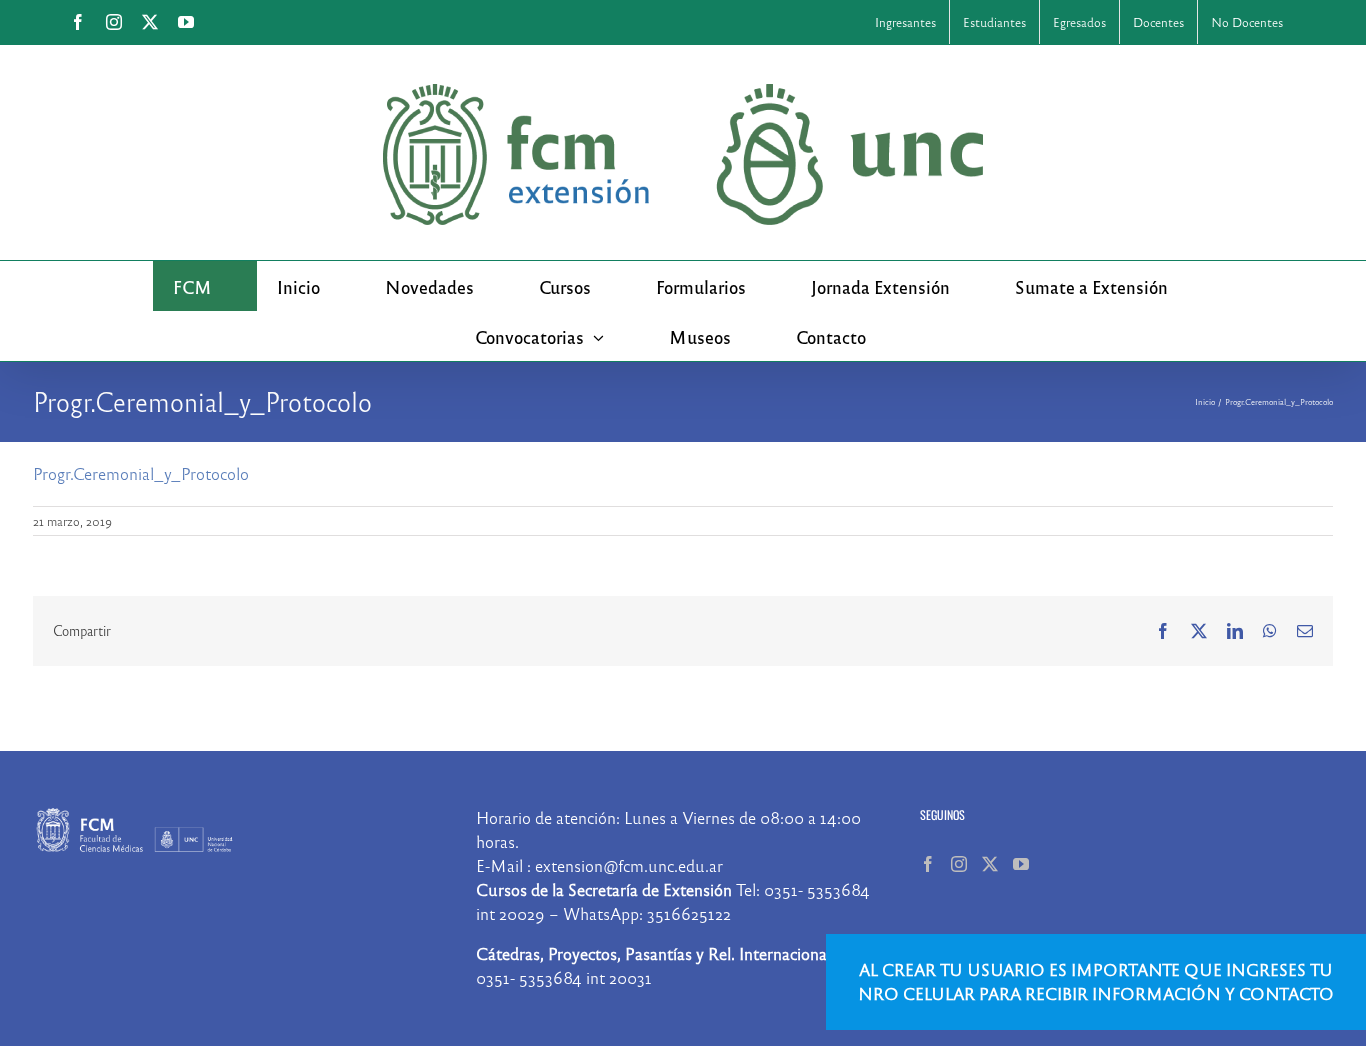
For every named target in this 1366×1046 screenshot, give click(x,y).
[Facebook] (928, 864)
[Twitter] (990, 864)
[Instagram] (959, 864)
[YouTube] (1021, 864)
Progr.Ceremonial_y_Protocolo (141, 473)
